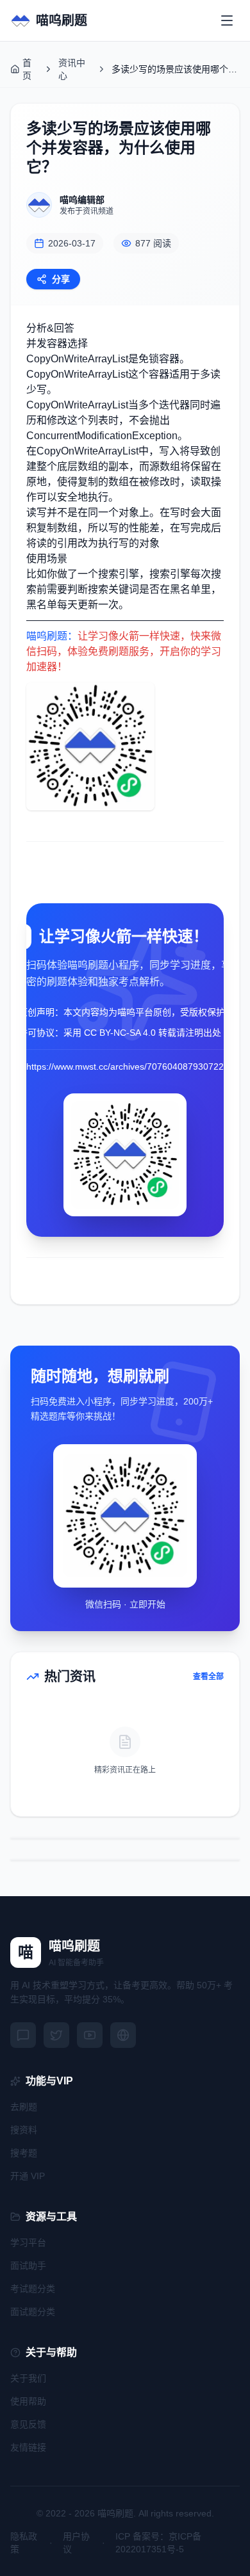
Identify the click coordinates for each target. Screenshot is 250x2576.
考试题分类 (33, 2289)
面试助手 (28, 2266)
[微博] (56, 2035)
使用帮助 (28, 2401)
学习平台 (28, 2242)
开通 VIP (28, 2176)
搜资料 (24, 2130)
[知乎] (123, 2035)
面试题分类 (33, 2312)
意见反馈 (28, 2424)
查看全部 (208, 1677)
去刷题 (24, 2107)
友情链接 (28, 2447)
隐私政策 (24, 2543)
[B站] (90, 2035)
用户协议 (76, 2543)
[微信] (23, 2035)
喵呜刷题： (52, 636)
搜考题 (24, 2153)
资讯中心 (72, 69)
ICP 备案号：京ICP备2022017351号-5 (158, 2543)
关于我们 (28, 2378)
